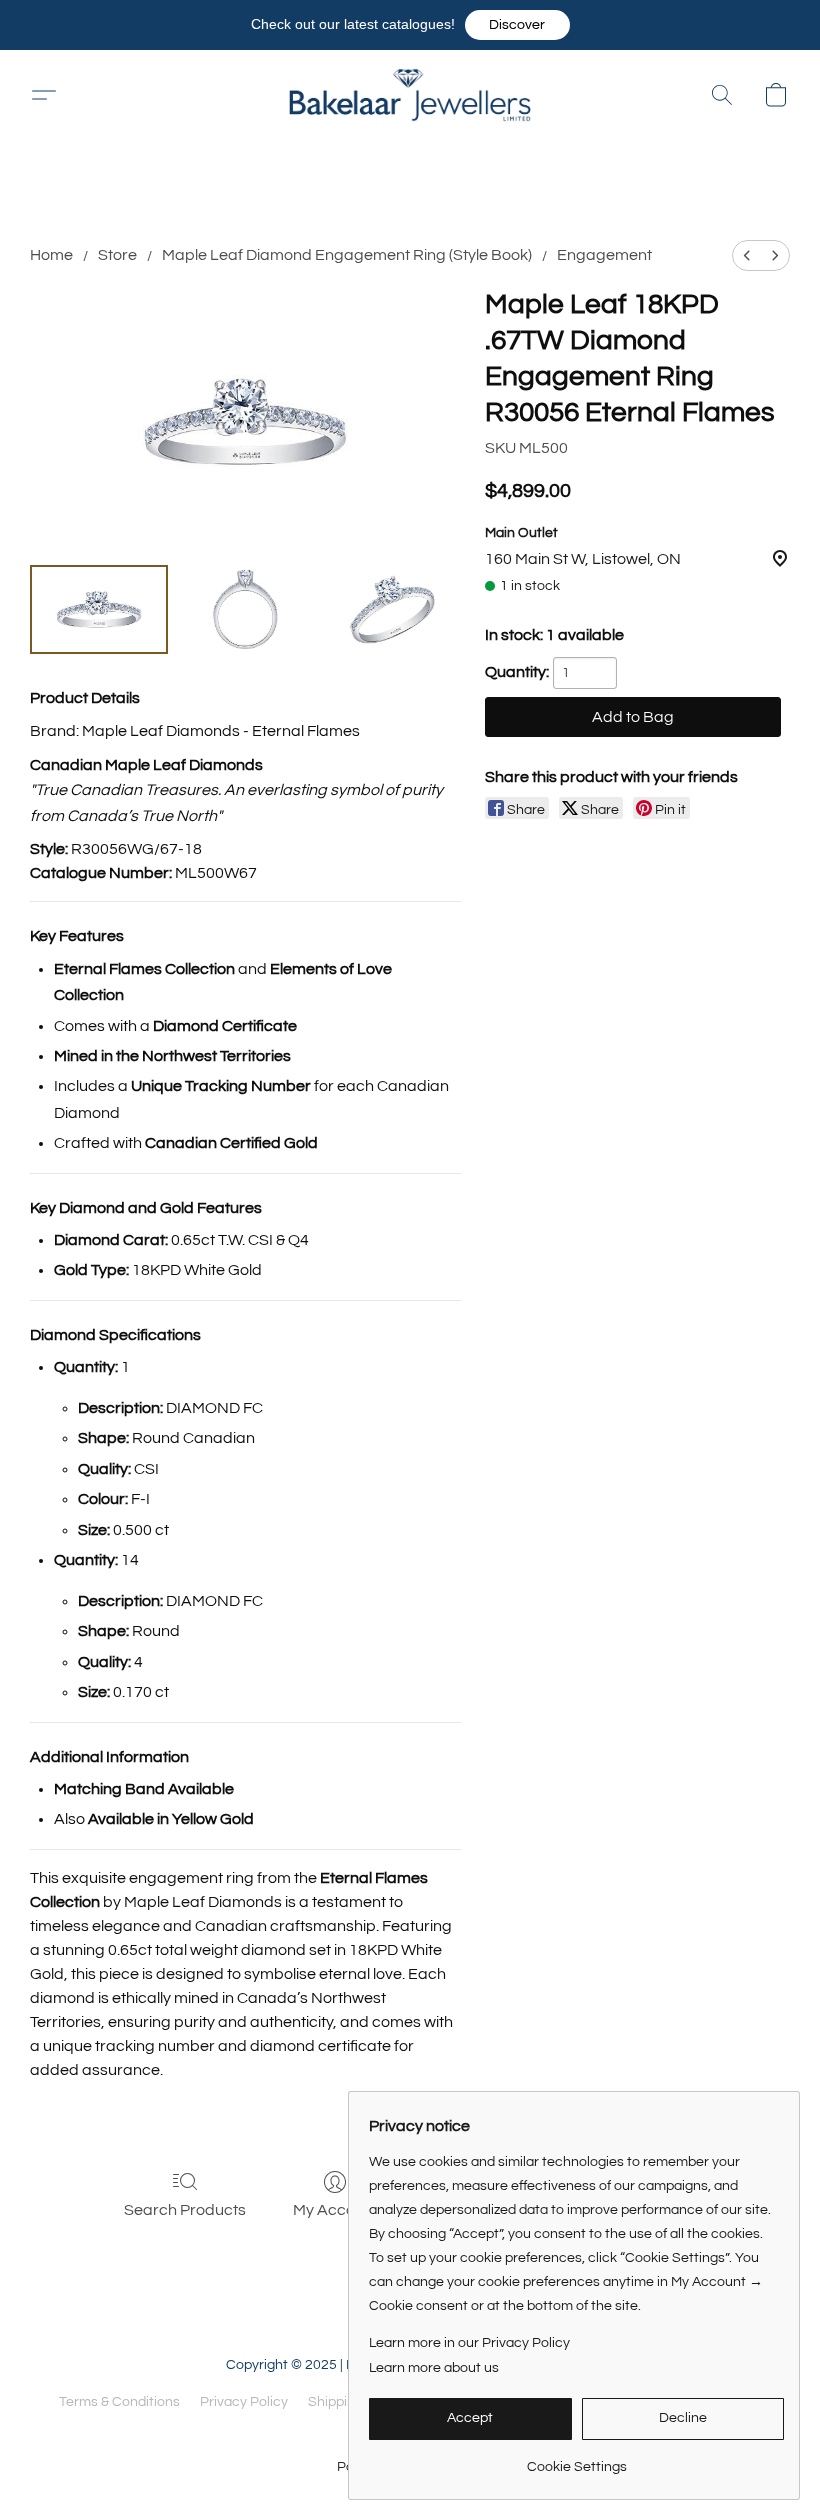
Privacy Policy (244, 2402)
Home (51, 255)
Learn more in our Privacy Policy (469, 2343)
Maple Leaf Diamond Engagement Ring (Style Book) (347, 255)
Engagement (604, 255)
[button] (517, 25)
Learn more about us (434, 2368)
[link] (576, 2459)
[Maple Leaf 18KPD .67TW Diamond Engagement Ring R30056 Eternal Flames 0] (99, 610)
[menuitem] (747, 255)
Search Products (185, 2210)
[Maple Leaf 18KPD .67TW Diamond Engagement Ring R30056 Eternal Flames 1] (245, 610)
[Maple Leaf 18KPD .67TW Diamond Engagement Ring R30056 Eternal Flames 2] (392, 610)
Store (117, 255)
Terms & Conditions (119, 2402)
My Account (335, 2210)
